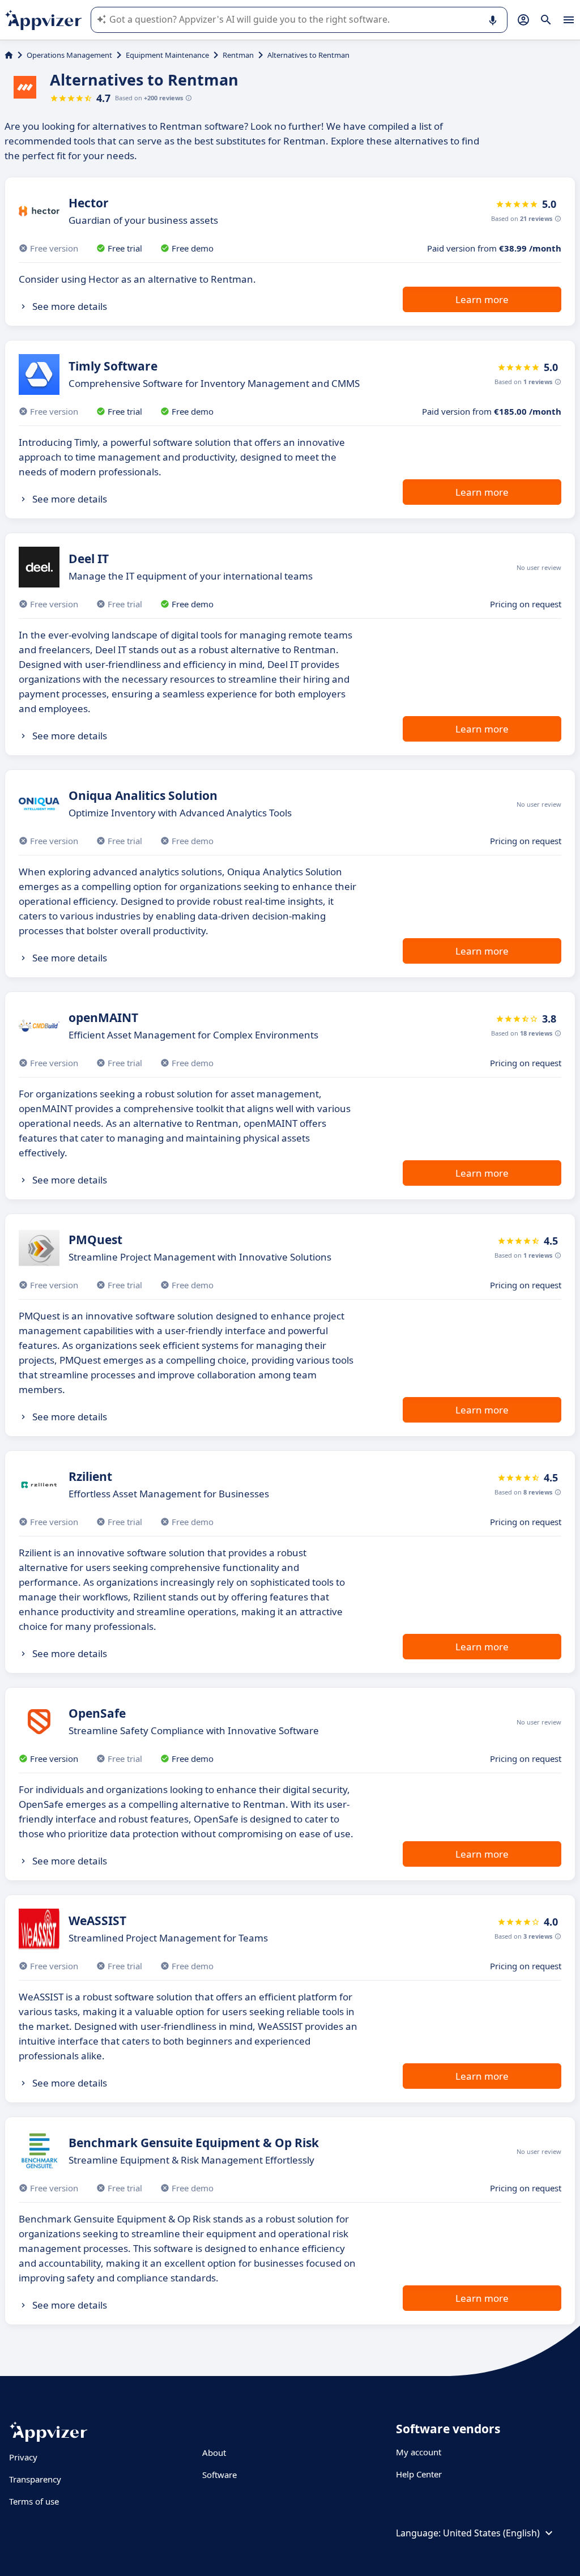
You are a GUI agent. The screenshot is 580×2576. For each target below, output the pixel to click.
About (214, 2452)
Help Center (419, 2474)
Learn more (482, 299)
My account (419, 2452)
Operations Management (69, 55)
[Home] (9, 55)
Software (219, 2475)
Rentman (238, 55)
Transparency (35, 2479)
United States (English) (491, 2533)
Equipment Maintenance (167, 55)
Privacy (23, 2457)
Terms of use (34, 2501)
